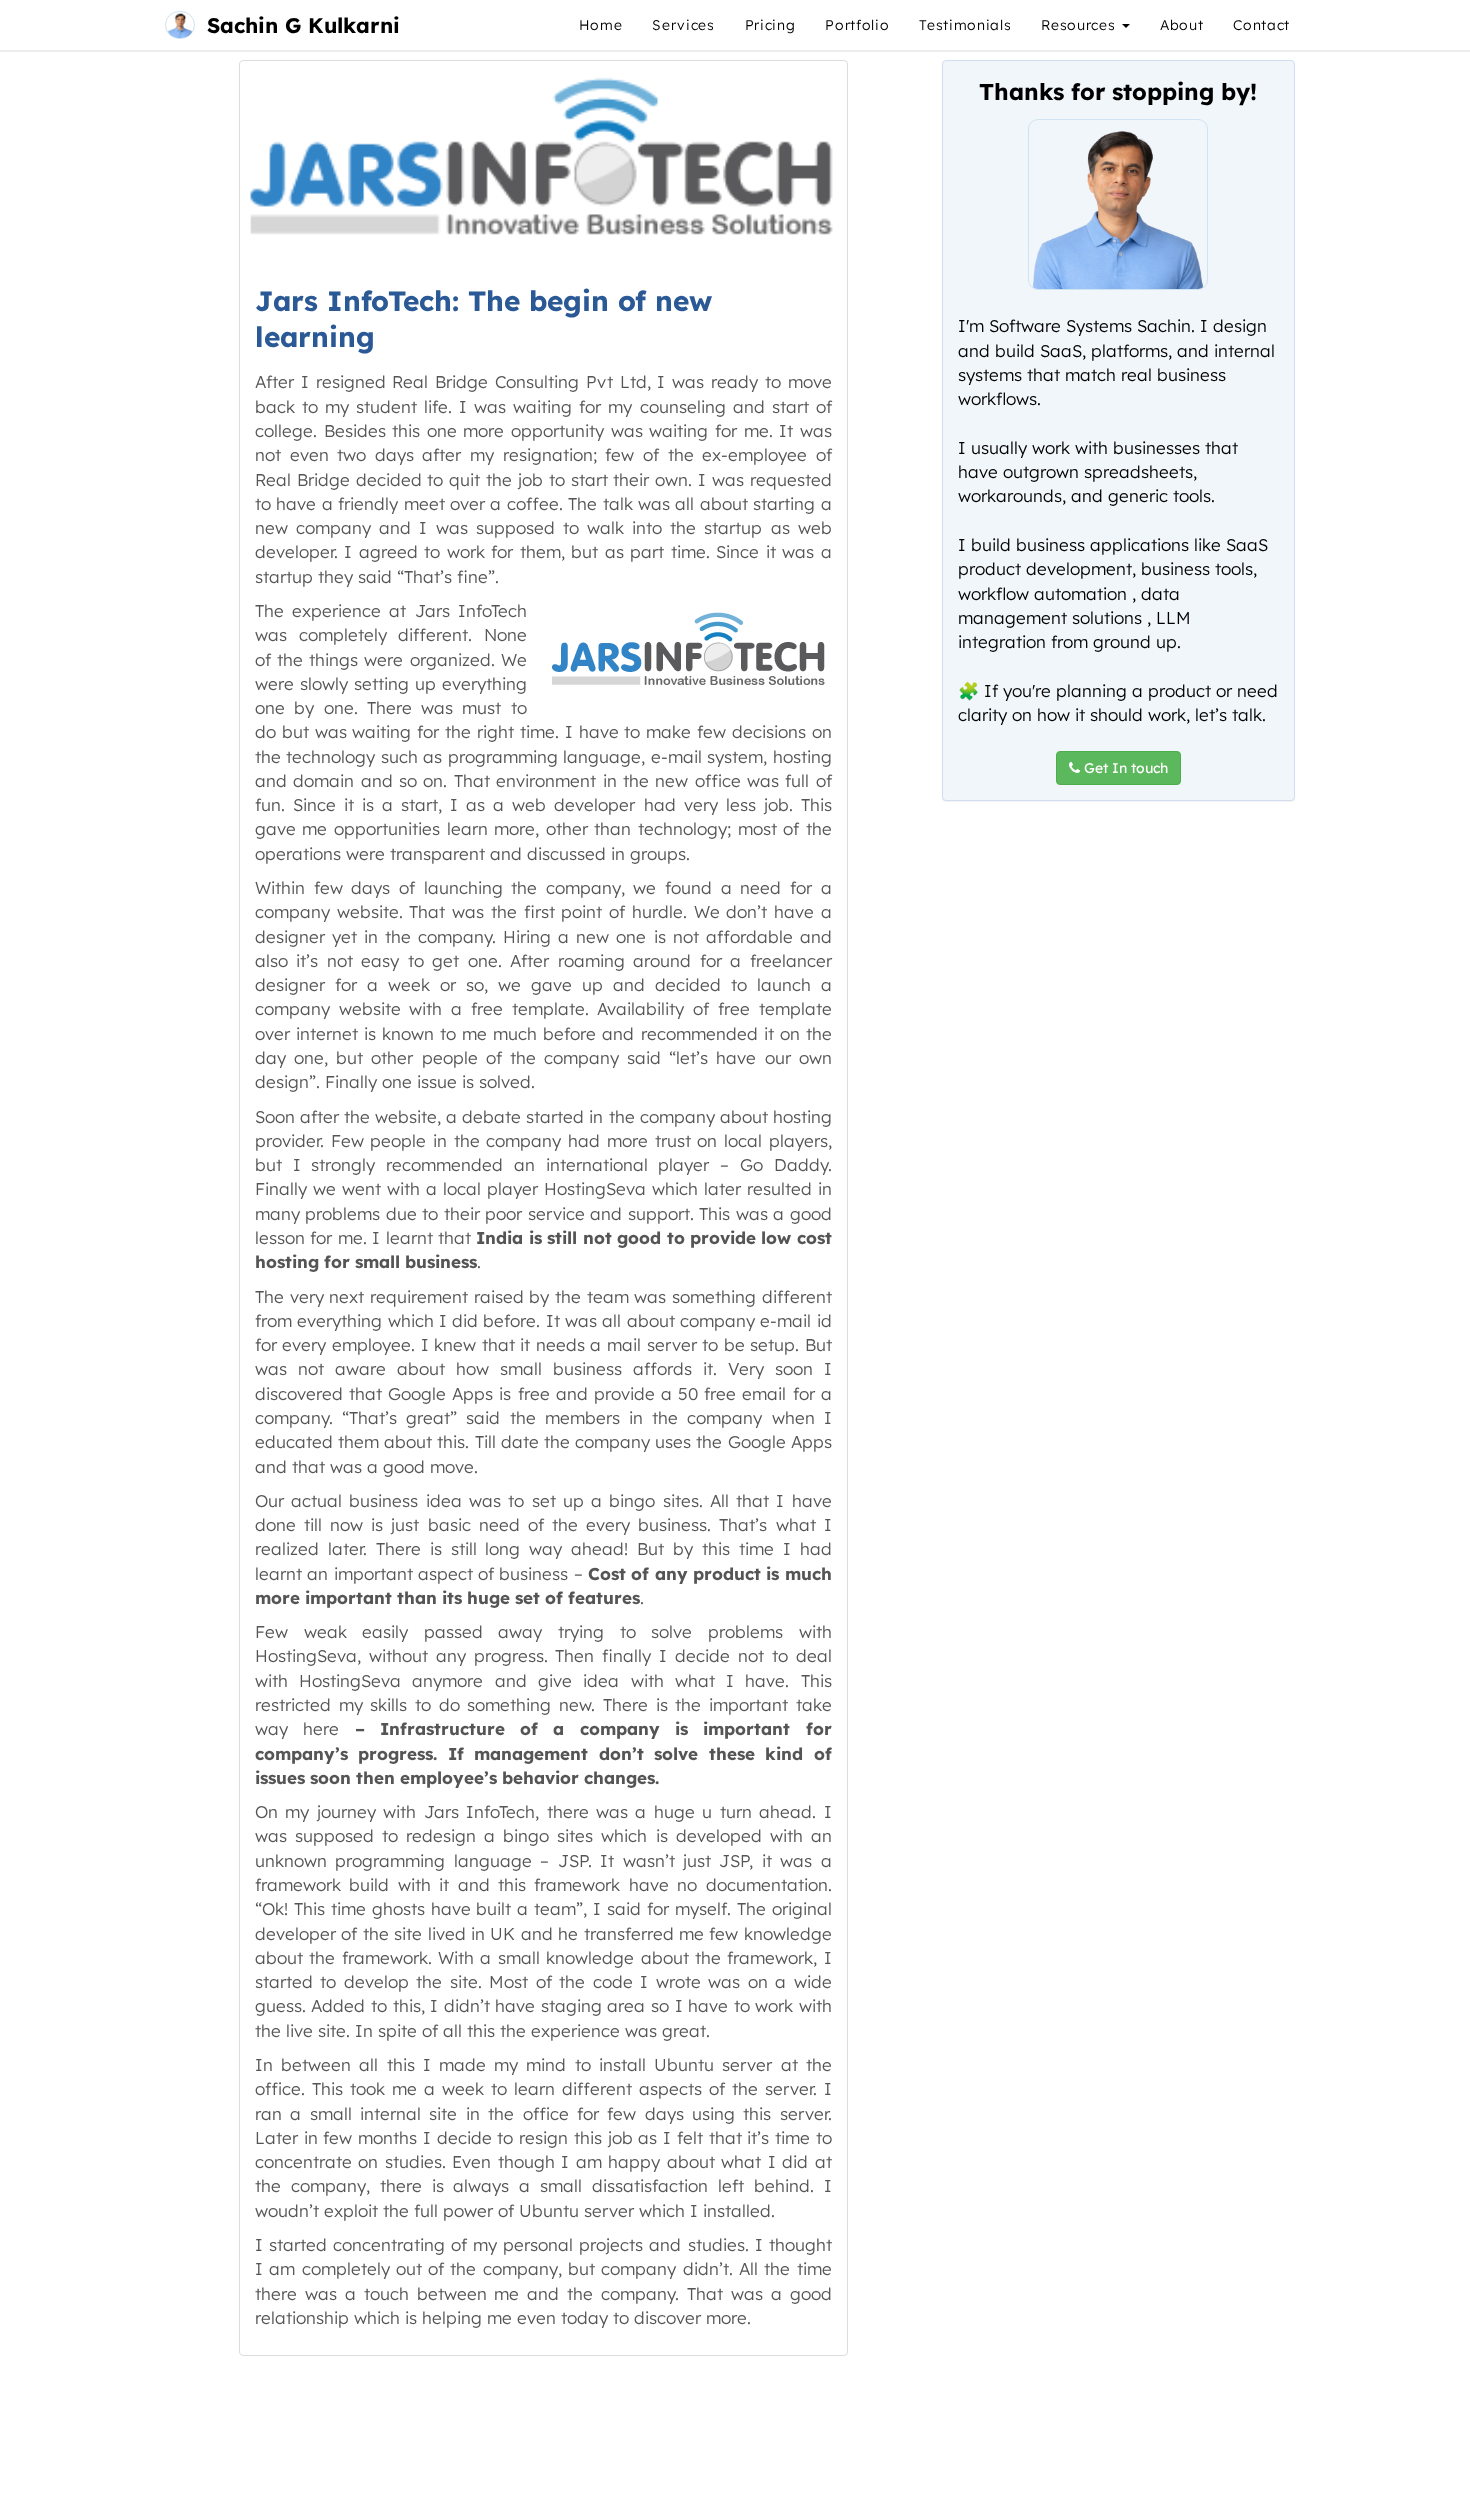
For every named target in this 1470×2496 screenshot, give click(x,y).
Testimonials (965, 25)
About (1181, 25)
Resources (1080, 25)
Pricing (770, 25)
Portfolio (857, 25)
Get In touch (1124, 768)
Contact (1261, 25)
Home (601, 25)
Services (683, 25)
